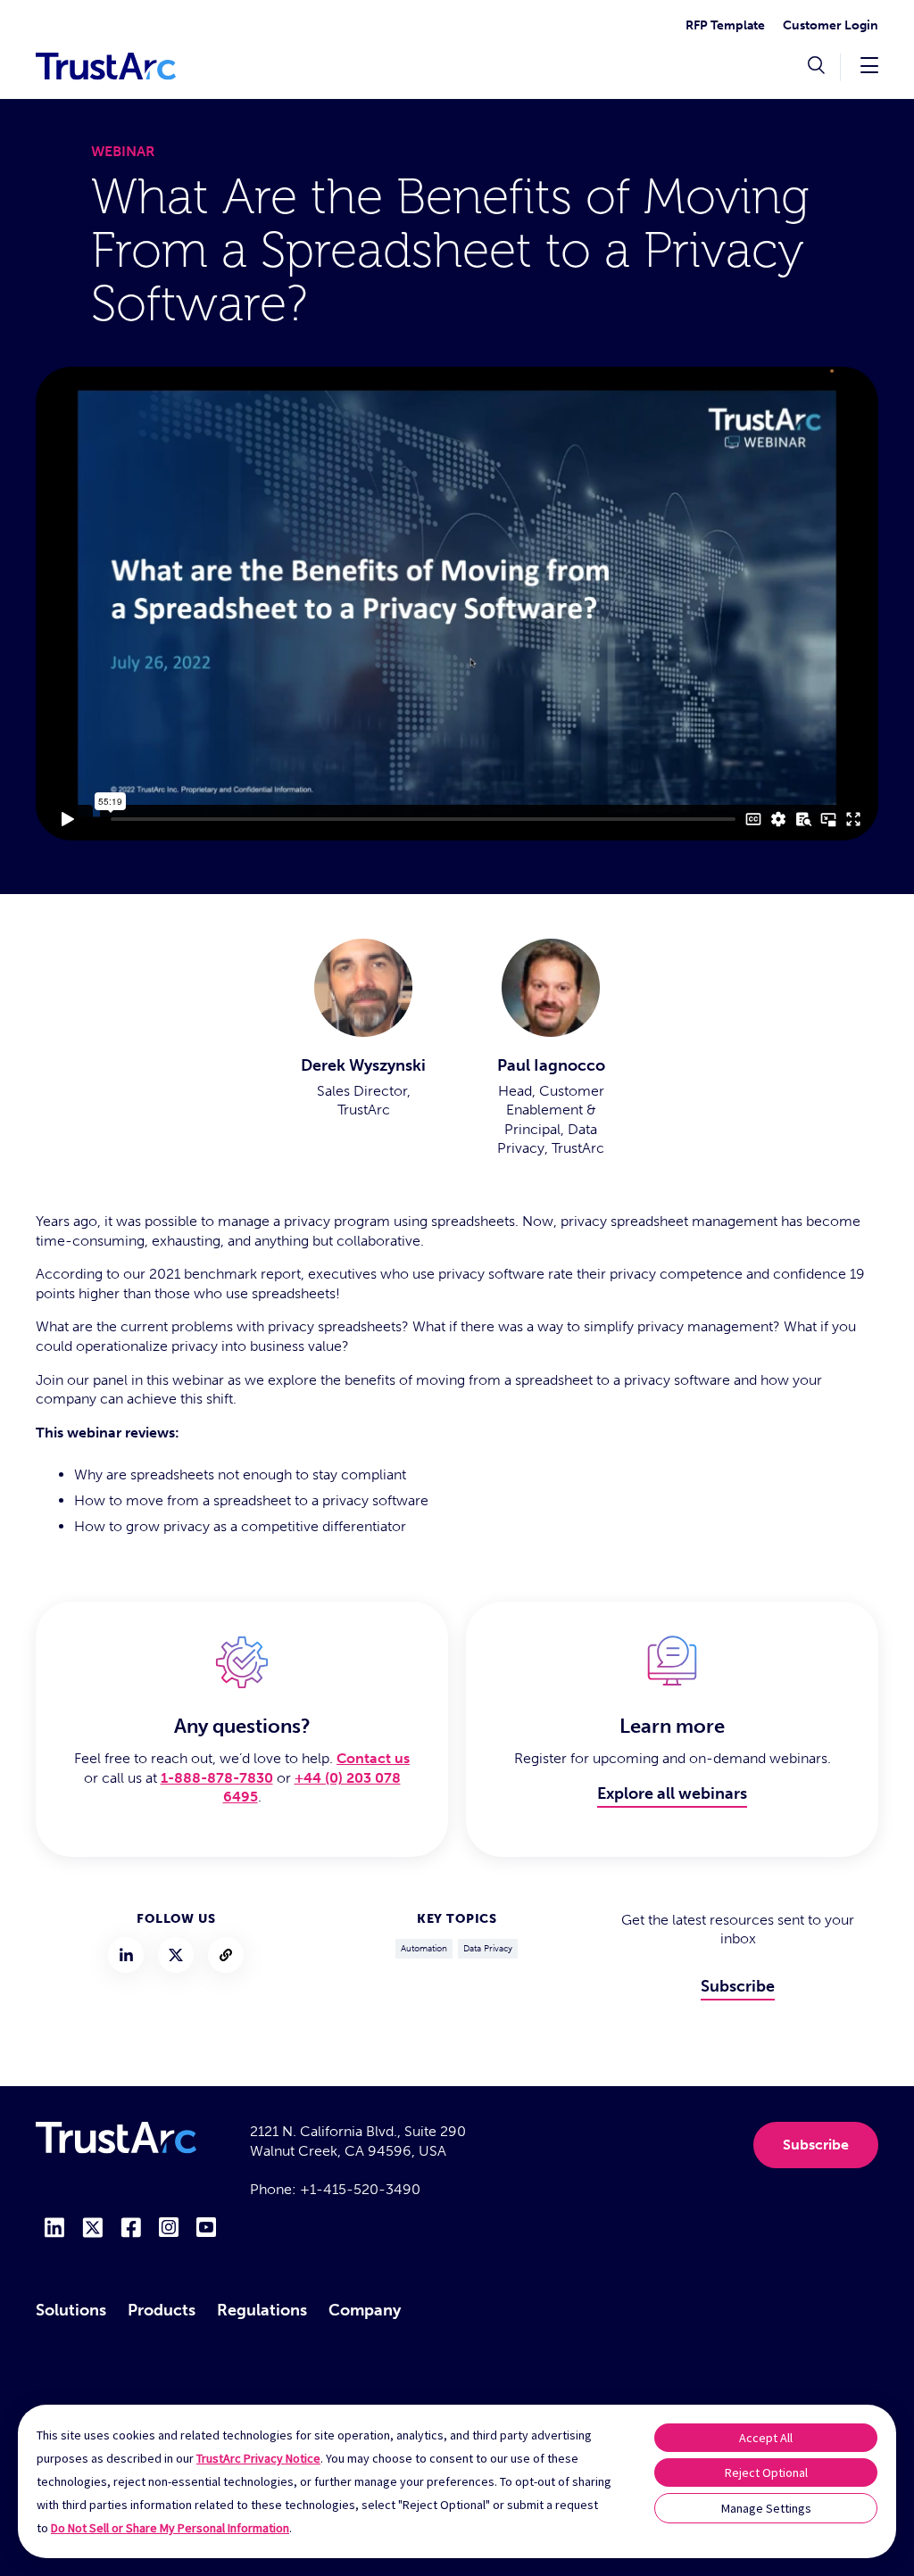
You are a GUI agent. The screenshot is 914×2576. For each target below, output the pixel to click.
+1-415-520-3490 (360, 2189)
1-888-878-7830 (217, 1778)
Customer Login (831, 25)
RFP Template (725, 25)
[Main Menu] (869, 65)
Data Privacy (488, 1949)
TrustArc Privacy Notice (258, 2458)
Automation (424, 1949)
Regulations (262, 2310)
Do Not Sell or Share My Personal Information (170, 2528)
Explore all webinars (672, 1793)
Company (365, 2310)
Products (162, 2310)
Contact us (373, 1758)
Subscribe (738, 1986)
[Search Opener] (816, 67)
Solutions (71, 2310)
